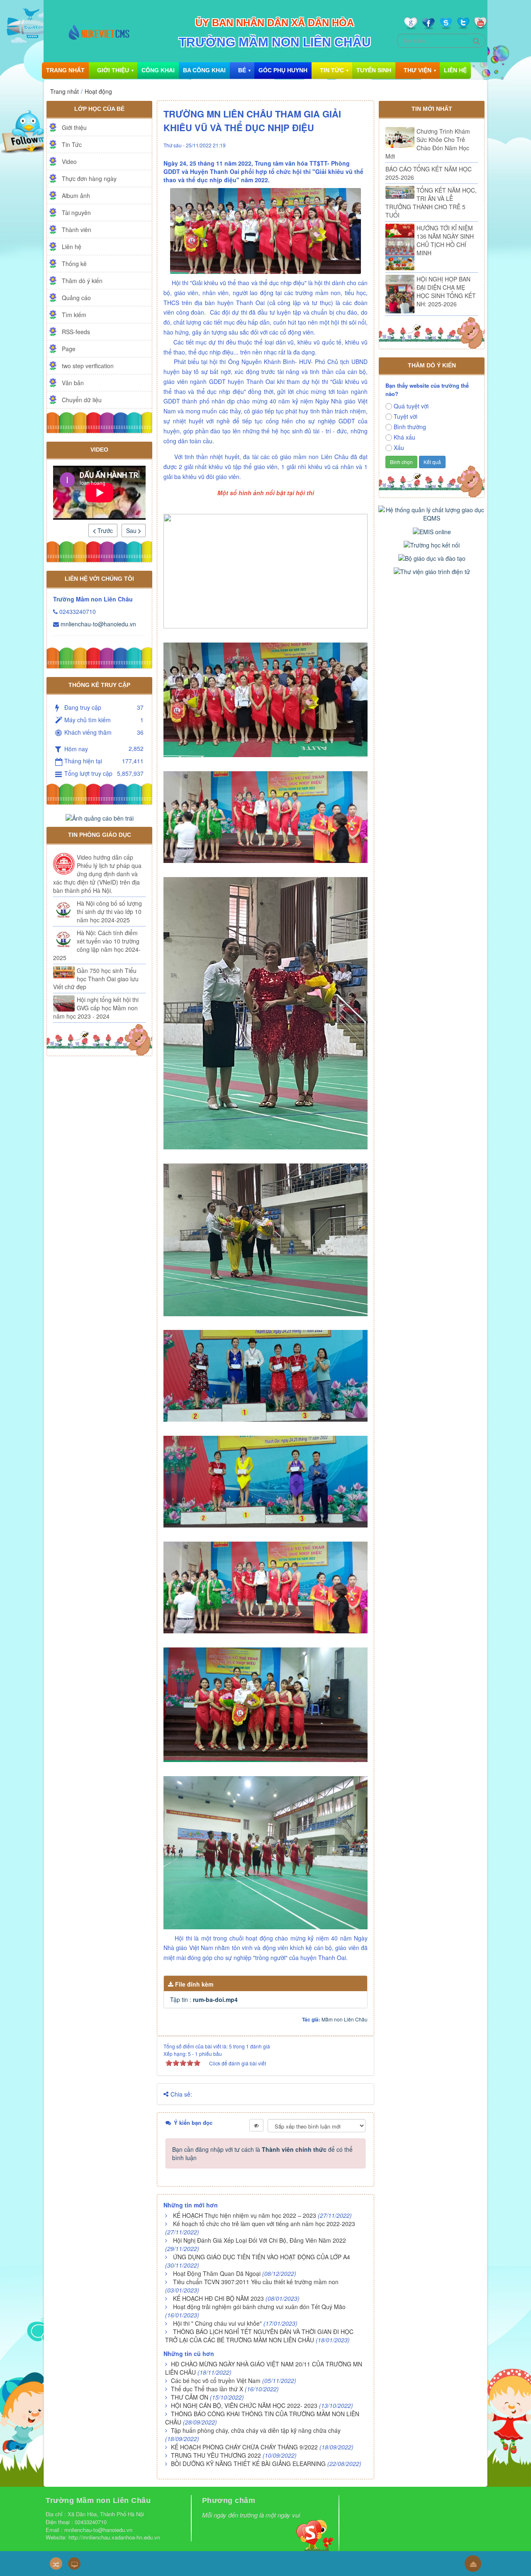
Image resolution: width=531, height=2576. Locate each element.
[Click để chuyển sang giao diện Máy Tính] (74, 2564)
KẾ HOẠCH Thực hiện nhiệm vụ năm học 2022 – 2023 (245, 2215)
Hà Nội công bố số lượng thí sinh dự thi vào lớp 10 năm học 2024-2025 (109, 912)
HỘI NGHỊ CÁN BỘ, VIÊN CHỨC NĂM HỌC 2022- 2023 (244, 2405)
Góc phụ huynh (283, 70)
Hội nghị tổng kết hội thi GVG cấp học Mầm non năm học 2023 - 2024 (96, 1008)
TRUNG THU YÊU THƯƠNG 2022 (216, 2455)
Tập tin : (204, 1999)
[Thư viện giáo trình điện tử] (432, 571)
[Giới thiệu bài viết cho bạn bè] (335, 144)
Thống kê (74, 264)
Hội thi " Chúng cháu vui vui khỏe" (217, 2323)
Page (69, 349)
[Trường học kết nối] (432, 544)
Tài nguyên (76, 213)
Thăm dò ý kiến (82, 281)
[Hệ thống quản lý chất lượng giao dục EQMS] (432, 513)
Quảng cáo (76, 298)
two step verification (88, 366)
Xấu (399, 447)
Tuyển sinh (374, 70)
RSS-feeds (76, 332)
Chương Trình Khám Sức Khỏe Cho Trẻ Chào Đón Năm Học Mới (428, 144)
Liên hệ (455, 70)
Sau (132, 530)
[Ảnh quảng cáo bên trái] (100, 817)
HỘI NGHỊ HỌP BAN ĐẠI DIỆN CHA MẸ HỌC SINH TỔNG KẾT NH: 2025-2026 (446, 291)
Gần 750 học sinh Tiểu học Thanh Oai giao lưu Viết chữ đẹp (96, 979)
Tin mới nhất (432, 109)
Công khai (158, 70)
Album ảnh (76, 196)
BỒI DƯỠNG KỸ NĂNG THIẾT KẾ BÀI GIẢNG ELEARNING (248, 2464)
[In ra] (346, 144)
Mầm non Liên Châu (345, 2019)
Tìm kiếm (74, 315)
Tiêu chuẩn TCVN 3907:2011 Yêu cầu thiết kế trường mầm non (256, 2282)
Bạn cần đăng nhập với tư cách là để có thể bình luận (262, 2153)
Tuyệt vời (406, 416)
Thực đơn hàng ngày (89, 178)
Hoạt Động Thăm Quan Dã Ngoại (217, 2273)
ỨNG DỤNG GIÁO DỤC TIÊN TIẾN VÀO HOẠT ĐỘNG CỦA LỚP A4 (262, 2257)
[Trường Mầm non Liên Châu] (99, 31)
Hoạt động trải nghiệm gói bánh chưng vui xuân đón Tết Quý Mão (259, 2307)
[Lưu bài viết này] (361, 144)
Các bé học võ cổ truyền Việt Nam (216, 2380)
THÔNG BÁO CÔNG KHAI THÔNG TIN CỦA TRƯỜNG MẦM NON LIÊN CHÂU (262, 2418)
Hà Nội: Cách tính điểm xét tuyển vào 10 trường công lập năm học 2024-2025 (97, 945)
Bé (242, 70)
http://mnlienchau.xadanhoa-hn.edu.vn (115, 2537)
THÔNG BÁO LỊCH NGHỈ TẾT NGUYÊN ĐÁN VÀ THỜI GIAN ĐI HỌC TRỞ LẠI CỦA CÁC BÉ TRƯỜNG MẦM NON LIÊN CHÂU (259, 2336)
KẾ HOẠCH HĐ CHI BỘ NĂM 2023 (218, 2298)
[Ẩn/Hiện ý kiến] (256, 2125)
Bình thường (410, 427)
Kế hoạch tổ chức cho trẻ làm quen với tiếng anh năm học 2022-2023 (264, 2224)
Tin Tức (332, 70)
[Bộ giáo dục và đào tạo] (432, 557)
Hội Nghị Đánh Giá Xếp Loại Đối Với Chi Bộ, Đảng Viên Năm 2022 (259, 2240)
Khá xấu (404, 437)
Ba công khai (204, 70)
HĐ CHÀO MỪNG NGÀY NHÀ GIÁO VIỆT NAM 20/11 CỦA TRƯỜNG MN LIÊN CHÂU (264, 2368)
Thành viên (77, 230)
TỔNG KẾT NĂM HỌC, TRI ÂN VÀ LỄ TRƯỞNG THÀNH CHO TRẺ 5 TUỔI (431, 203)
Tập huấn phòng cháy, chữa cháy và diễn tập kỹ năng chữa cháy (256, 2430)
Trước (104, 530)
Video (69, 161)
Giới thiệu (113, 70)
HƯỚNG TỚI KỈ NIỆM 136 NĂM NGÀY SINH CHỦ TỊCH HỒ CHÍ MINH (445, 240)
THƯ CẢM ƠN (190, 2397)
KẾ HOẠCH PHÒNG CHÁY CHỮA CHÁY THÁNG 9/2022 (244, 2447)
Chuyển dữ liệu (82, 400)
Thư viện (418, 70)
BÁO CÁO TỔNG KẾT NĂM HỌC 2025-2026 (429, 173)
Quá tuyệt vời (411, 406)
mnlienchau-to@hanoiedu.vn (98, 624)
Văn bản (73, 383)
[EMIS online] (432, 530)
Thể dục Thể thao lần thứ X (207, 2389)
